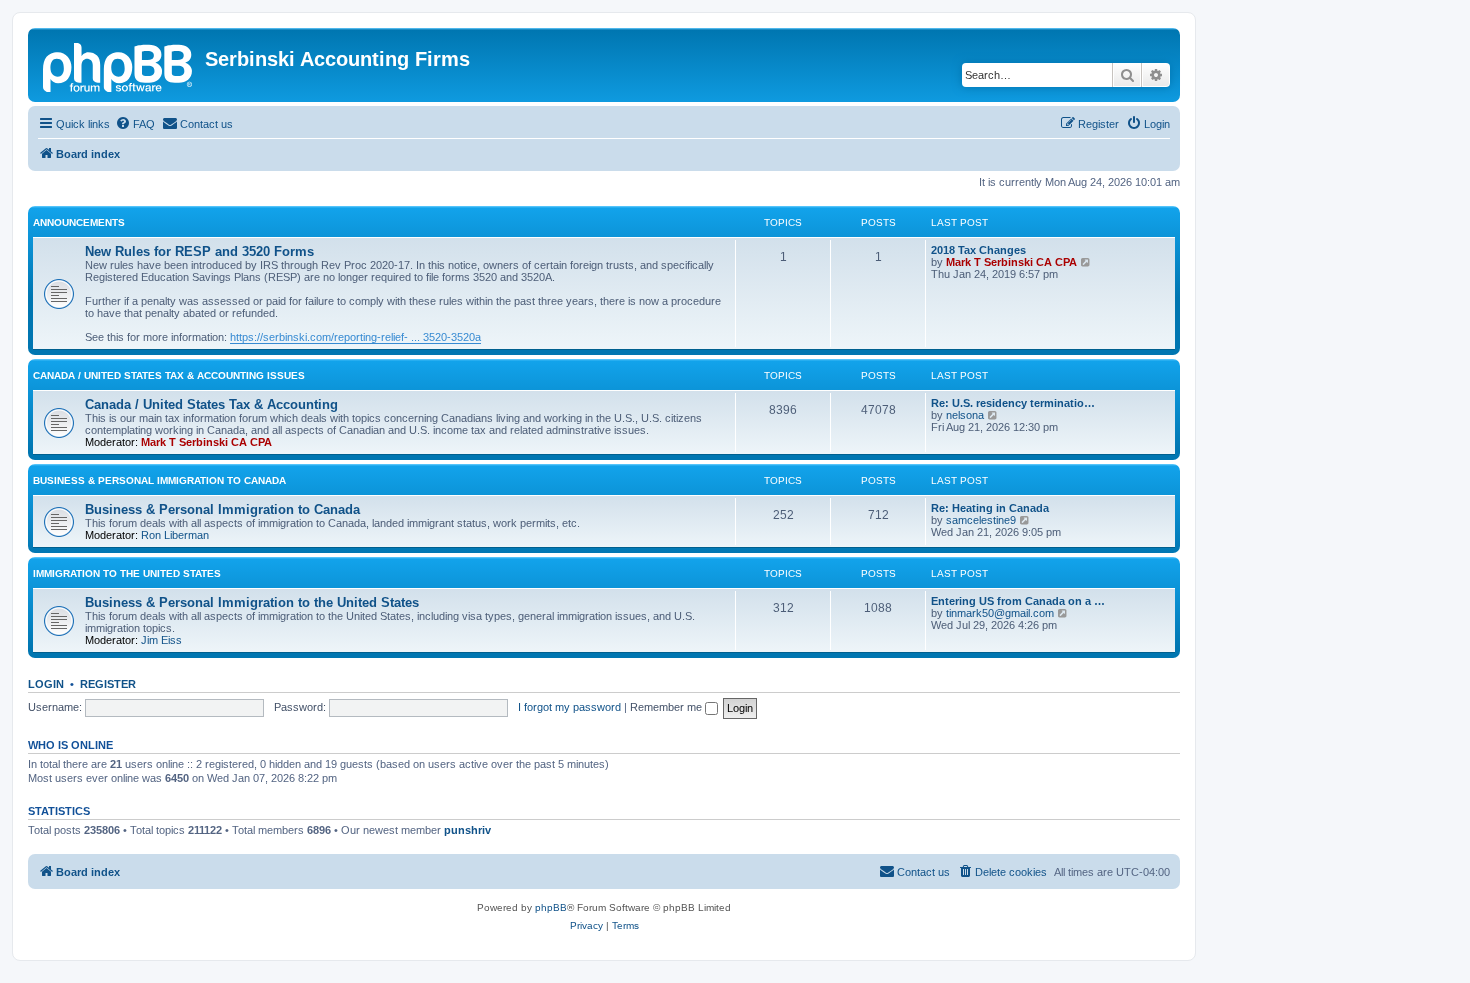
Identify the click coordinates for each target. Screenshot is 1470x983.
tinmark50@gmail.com (1000, 613)
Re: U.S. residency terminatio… (1013, 403)
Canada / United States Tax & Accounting (211, 404)
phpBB (551, 907)
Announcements (79, 222)
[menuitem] (135, 124)
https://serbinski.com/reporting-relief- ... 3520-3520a (355, 337)
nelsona (965, 415)
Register (108, 684)
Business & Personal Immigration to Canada (159, 480)
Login (46, 684)
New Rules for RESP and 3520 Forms (199, 251)
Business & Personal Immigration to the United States (252, 602)
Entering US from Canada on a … (1018, 601)
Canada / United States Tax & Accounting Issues (169, 375)
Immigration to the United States (127, 573)
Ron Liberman (175, 535)
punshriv (467, 830)
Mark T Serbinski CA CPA (1011, 262)
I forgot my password (569, 707)
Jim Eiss (161, 640)
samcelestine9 (981, 520)
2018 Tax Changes (978, 250)
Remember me (667, 707)
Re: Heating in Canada (990, 508)
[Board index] (119, 65)
